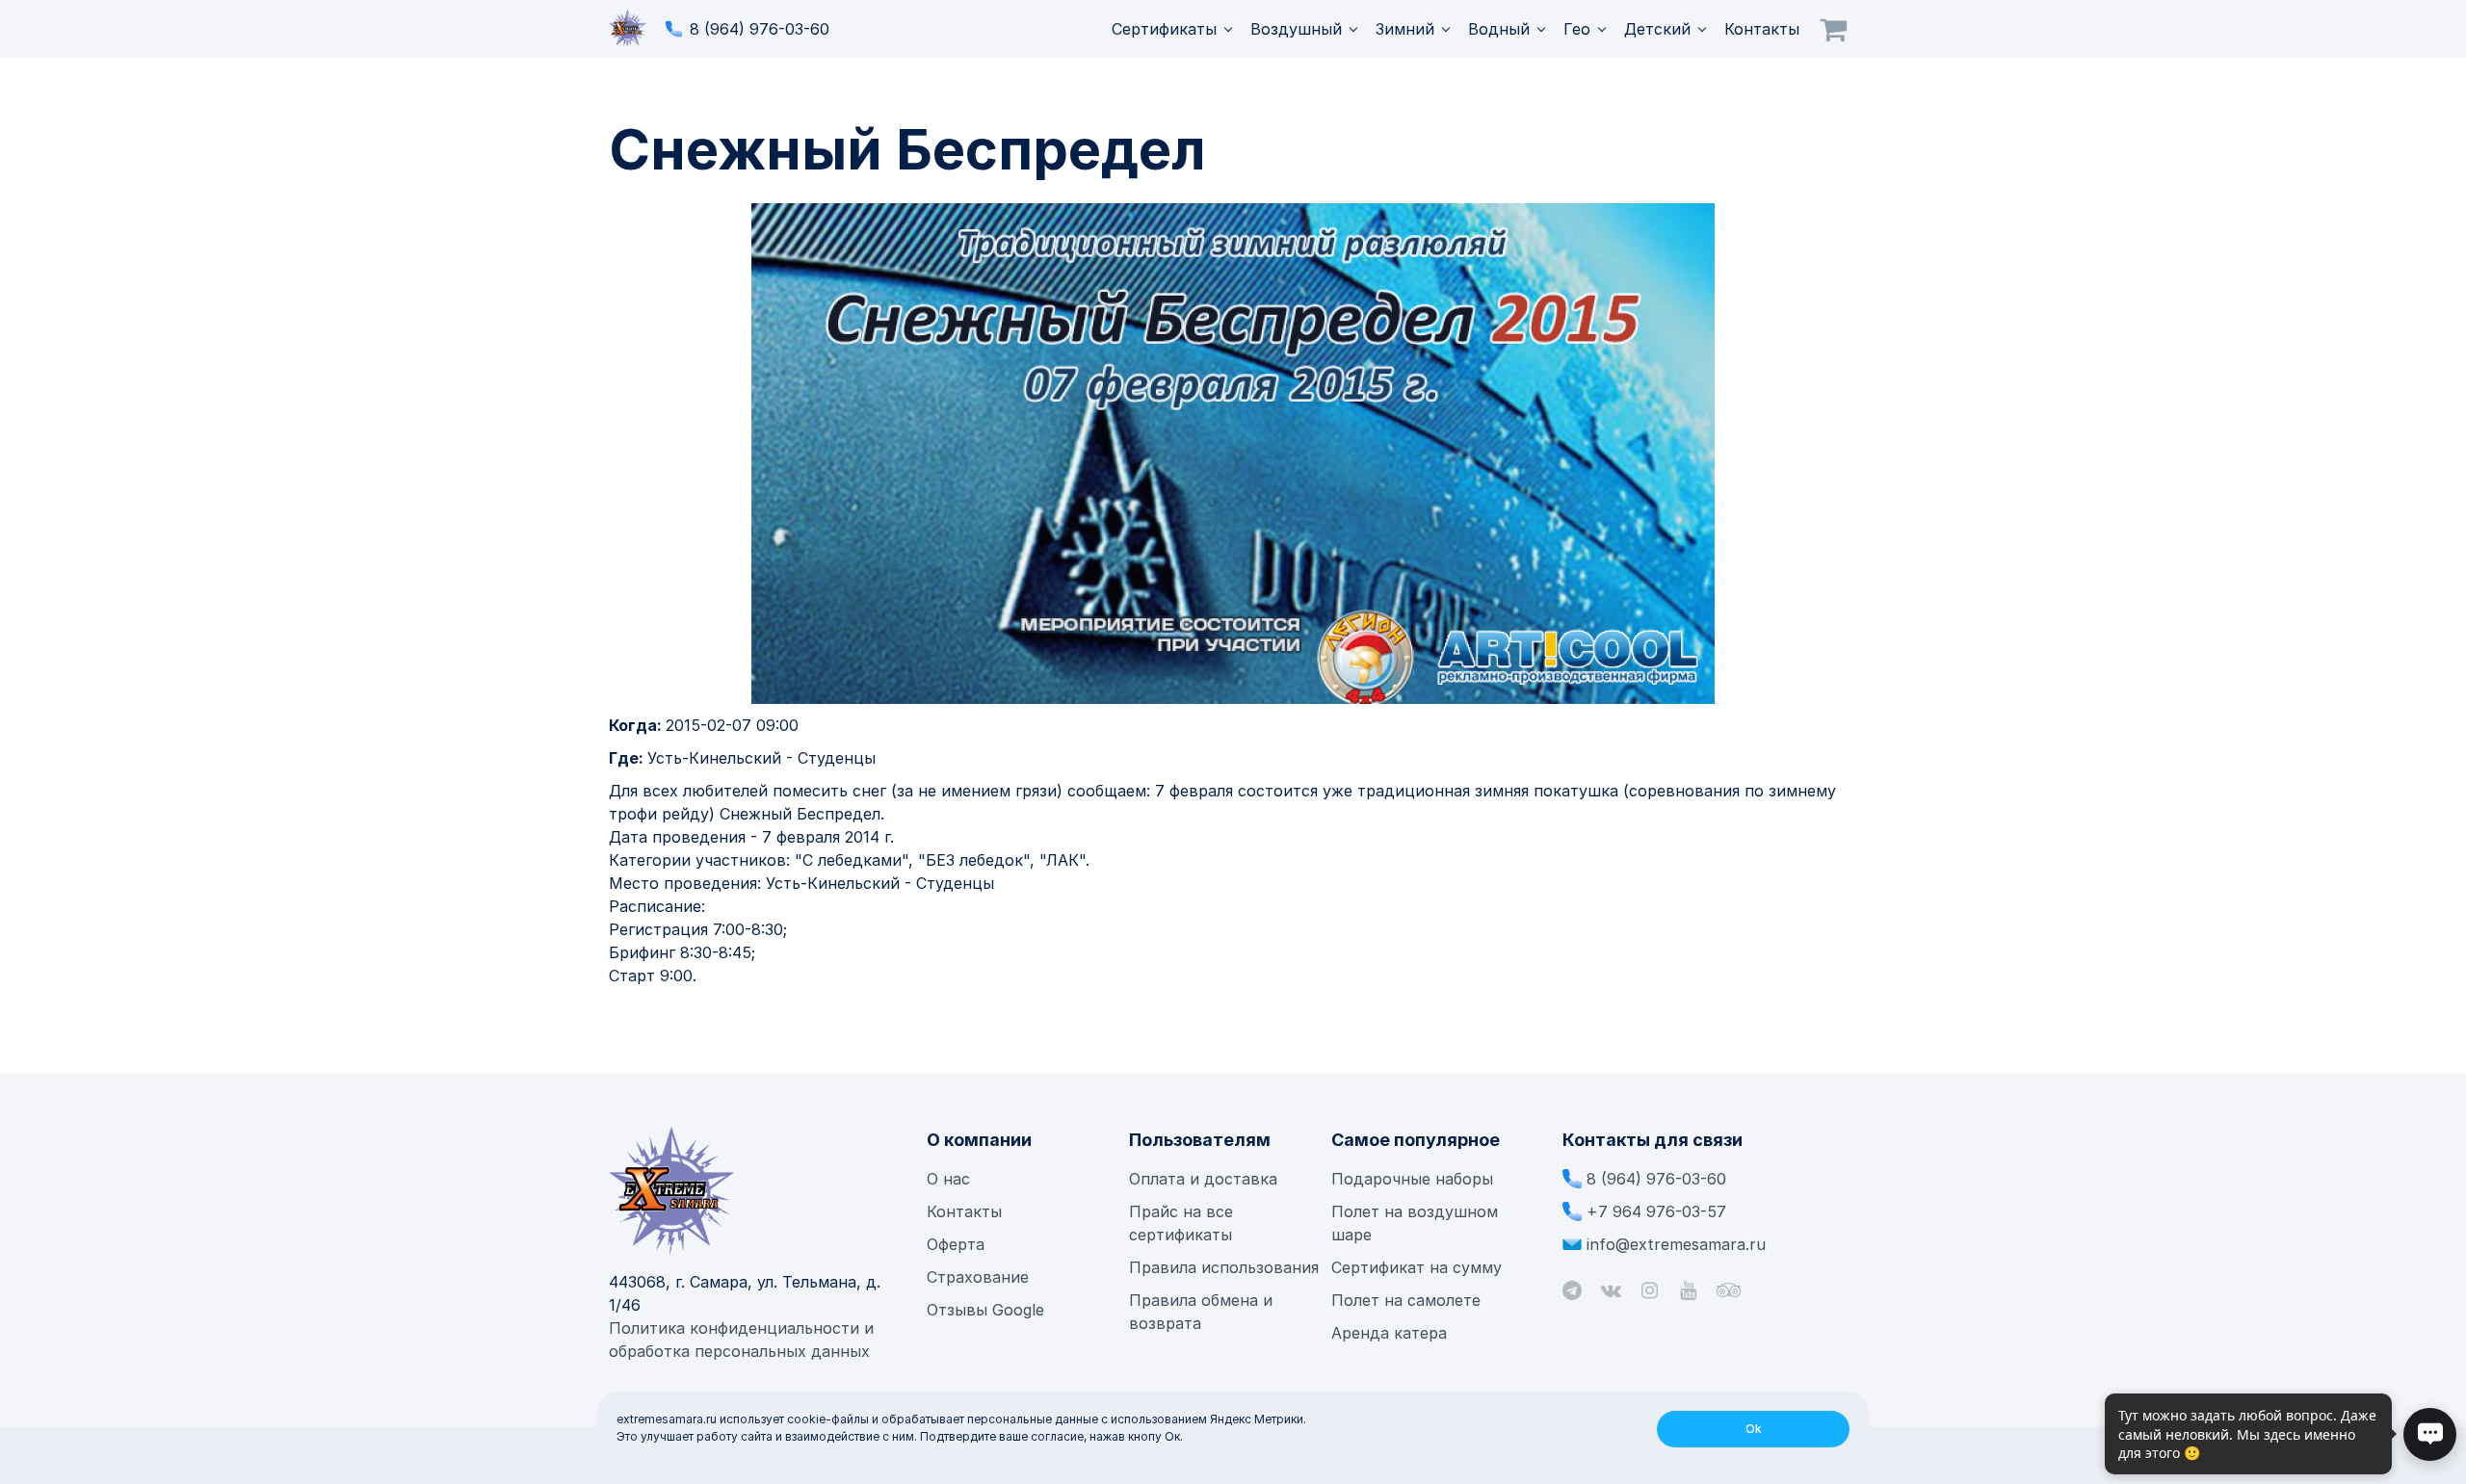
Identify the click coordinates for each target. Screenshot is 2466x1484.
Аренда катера (1389, 1333)
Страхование (978, 1277)
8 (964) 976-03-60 (760, 29)
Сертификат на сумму (1417, 1267)
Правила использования (1224, 1267)
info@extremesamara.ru (1676, 1244)
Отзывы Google (985, 1310)
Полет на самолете (1406, 1300)
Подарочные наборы (1412, 1179)
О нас (948, 1179)
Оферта (956, 1244)
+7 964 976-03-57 (1656, 1211)
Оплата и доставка (1203, 1179)
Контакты (1762, 29)
